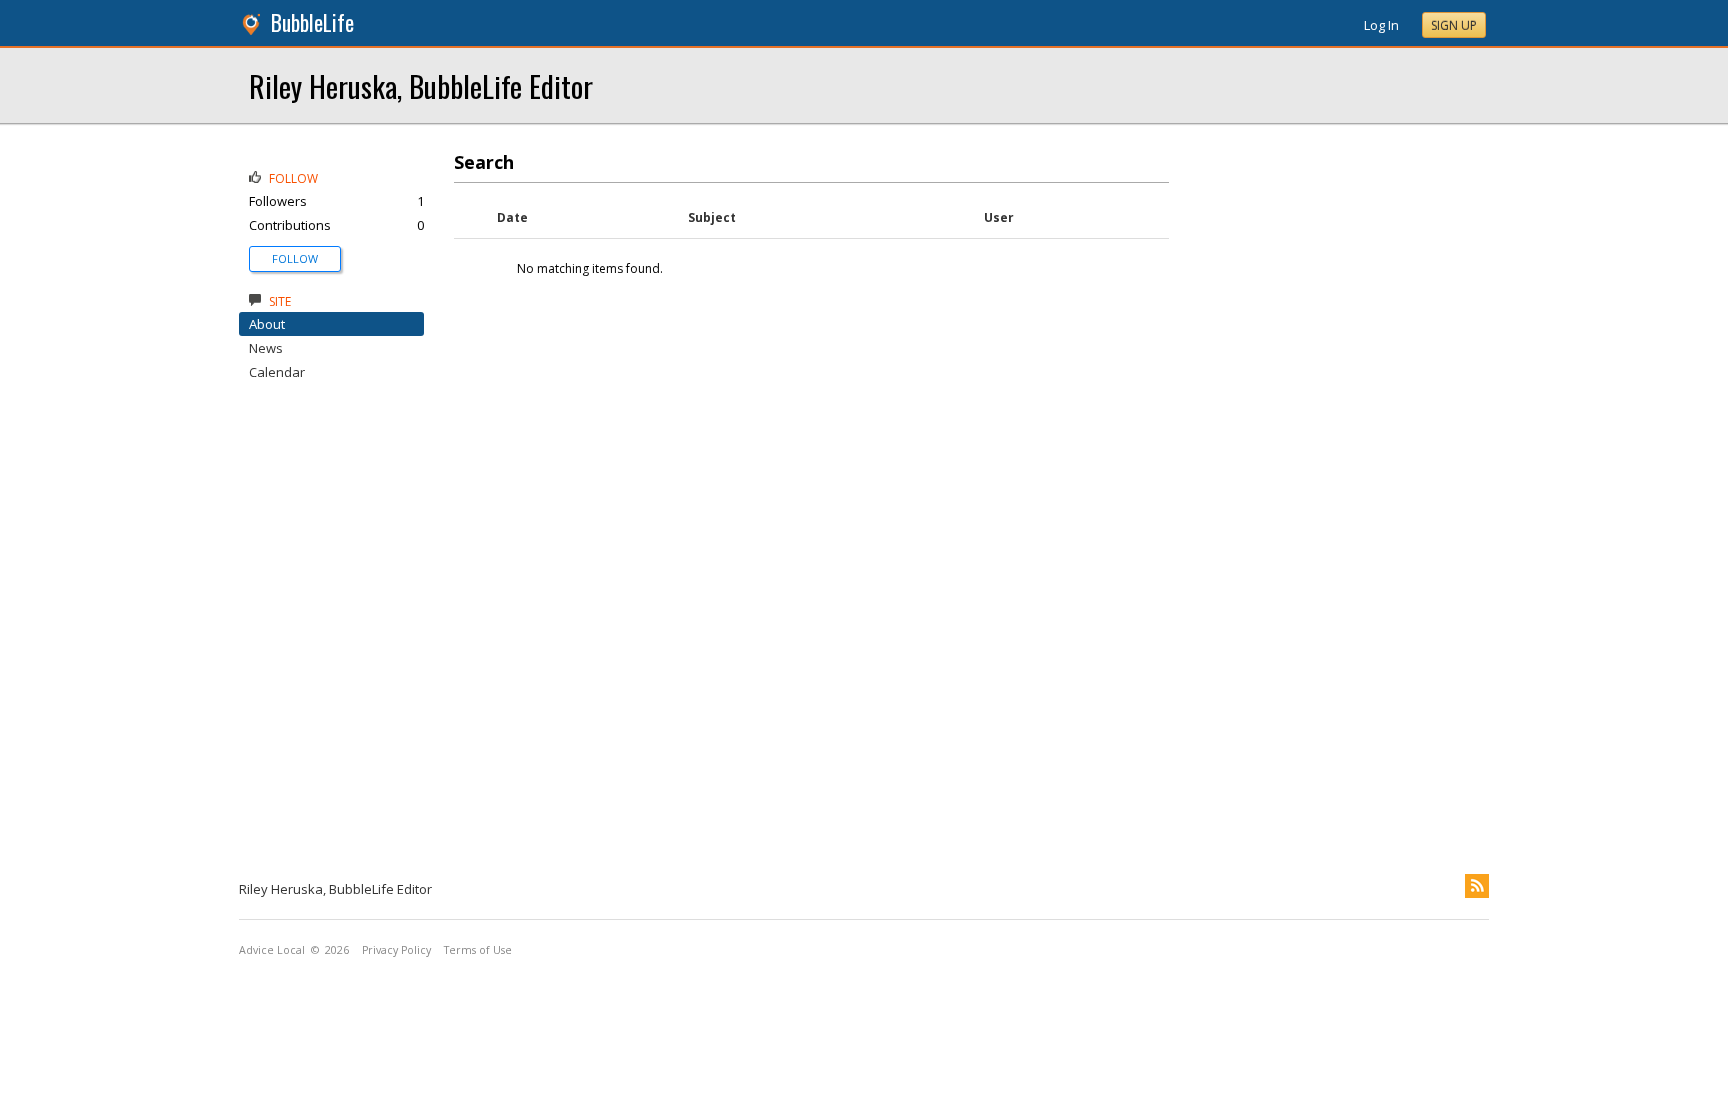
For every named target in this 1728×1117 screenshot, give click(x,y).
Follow (295, 258)
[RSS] (1477, 886)
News (266, 348)
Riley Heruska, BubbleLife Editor (421, 85)
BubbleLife (312, 22)
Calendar (277, 372)
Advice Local (272, 950)
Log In (1381, 25)
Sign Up (1454, 25)
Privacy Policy (396, 950)
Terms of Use (478, 950)
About (267, 324)
